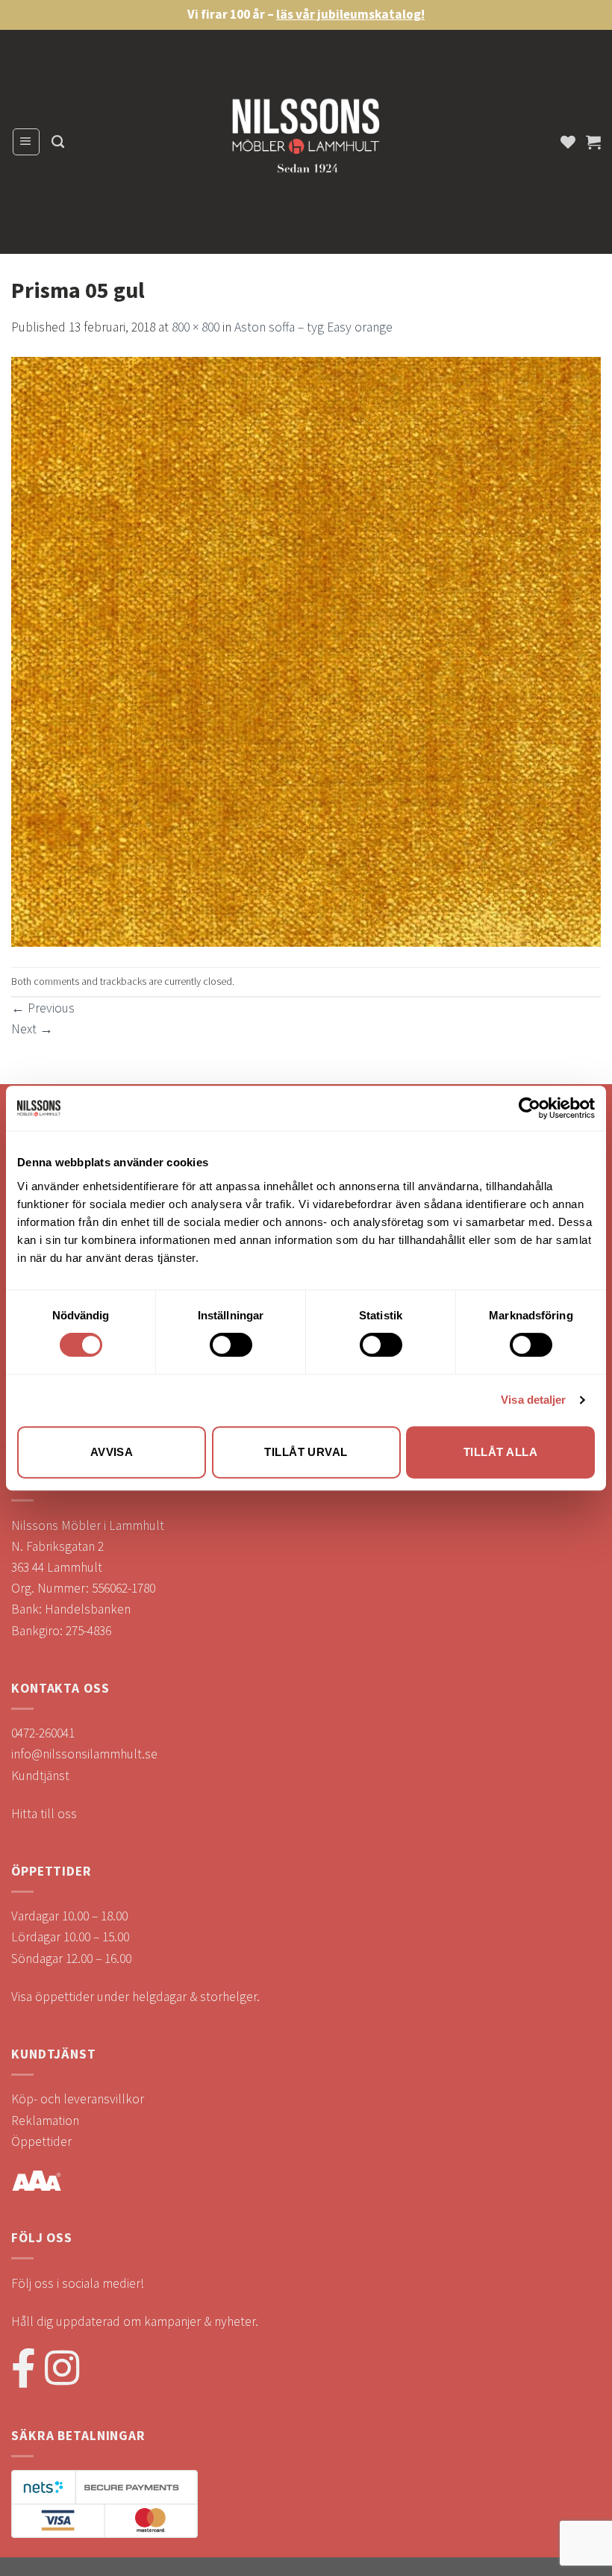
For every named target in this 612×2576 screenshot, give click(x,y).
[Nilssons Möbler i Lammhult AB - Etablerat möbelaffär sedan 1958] (306, 142)
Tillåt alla (500, 1452)
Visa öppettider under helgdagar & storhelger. (135, 1997)
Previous (43, 1008)
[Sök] (58, 142)
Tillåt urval (306, 1452)
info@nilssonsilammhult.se (84, 1754)
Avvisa (112, 1452)
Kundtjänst (40, 1776)
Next (32, 1029)
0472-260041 (43, 1733)
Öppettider (41, 2141)
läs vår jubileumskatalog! (350, 14)
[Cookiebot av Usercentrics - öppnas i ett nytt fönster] (530, 1108)
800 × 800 (196, 327)
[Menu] (26, 141)
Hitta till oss (44, 1814)
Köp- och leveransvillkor (78, 2099)
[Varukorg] (593, 142)
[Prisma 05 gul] (306, 651)
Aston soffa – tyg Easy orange (313, 327)
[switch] (231, 1345)
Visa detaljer (533, 1400)
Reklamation (45, 2121)
